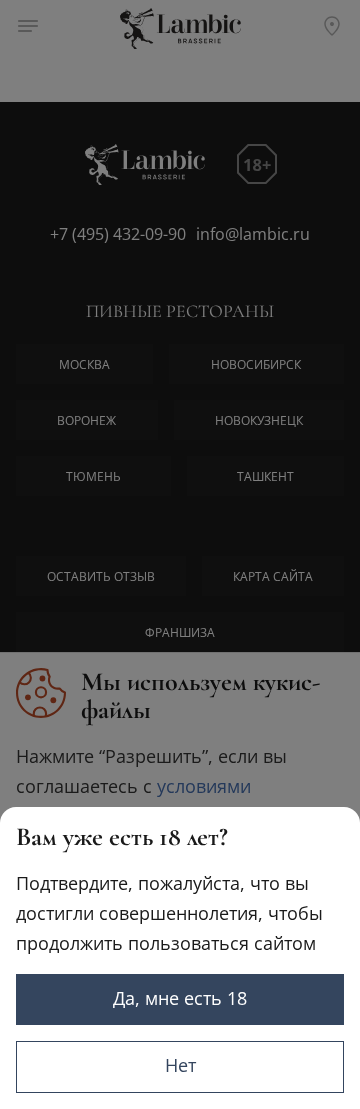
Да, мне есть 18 (180, 998)
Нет (180, 1065)
